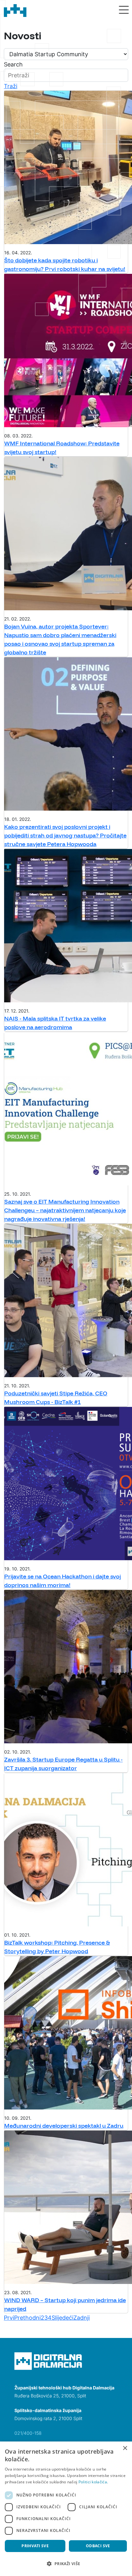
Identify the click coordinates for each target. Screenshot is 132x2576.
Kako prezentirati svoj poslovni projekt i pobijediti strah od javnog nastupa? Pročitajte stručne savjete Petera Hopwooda (65, 835)
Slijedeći (62, 2318)
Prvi (9, 2318)
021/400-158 (28, 2433)
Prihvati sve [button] (35, 2546)
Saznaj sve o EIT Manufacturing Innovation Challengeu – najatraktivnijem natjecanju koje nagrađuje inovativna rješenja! (65, 1210)
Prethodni (27, 2318)
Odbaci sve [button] (98, 2546)
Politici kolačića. (93, 2482)
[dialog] (66, 2509)
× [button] (125, 2448)
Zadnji (82, 2318)
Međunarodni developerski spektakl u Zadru (64, 2126)
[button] (66, 2564)
